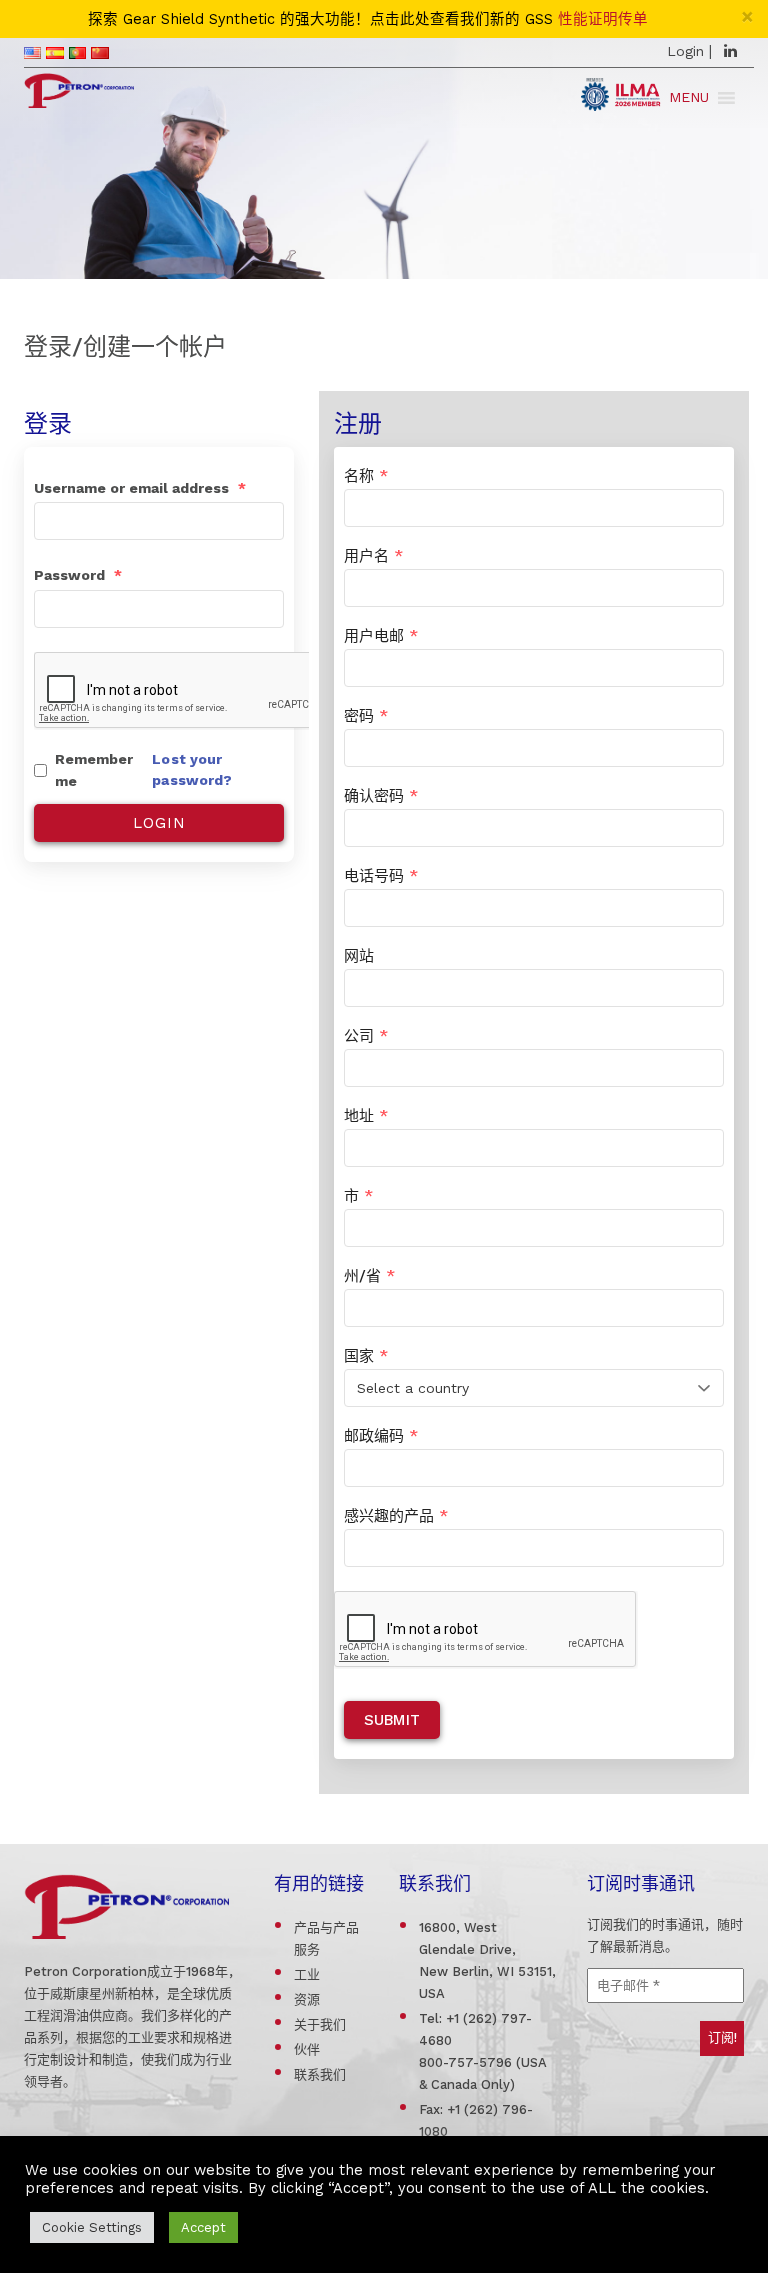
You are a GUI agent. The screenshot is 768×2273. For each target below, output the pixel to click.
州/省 (369, 1276)
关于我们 (320, 2024)
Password (78, 575)
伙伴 (307, 2049)
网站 (359, 956)
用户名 (373, 556)
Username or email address (140, 488)
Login (685, 51)
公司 (366, 1036)
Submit (392, 1720)
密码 (366, 716)
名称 (366, 476)
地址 (366, 1116)
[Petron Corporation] (79, 88)
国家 (366, 1356)
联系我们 (320, 2074)
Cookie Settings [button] (92, 2227)
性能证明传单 (603, 19)
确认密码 (381, 796)
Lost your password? (192, 769)
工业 (307, 1974)
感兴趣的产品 (396, 1516)
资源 (307, 1999)
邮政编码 (381, 1436)
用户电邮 (381, 636)
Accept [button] (203, 2227)
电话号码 (381, 876)
